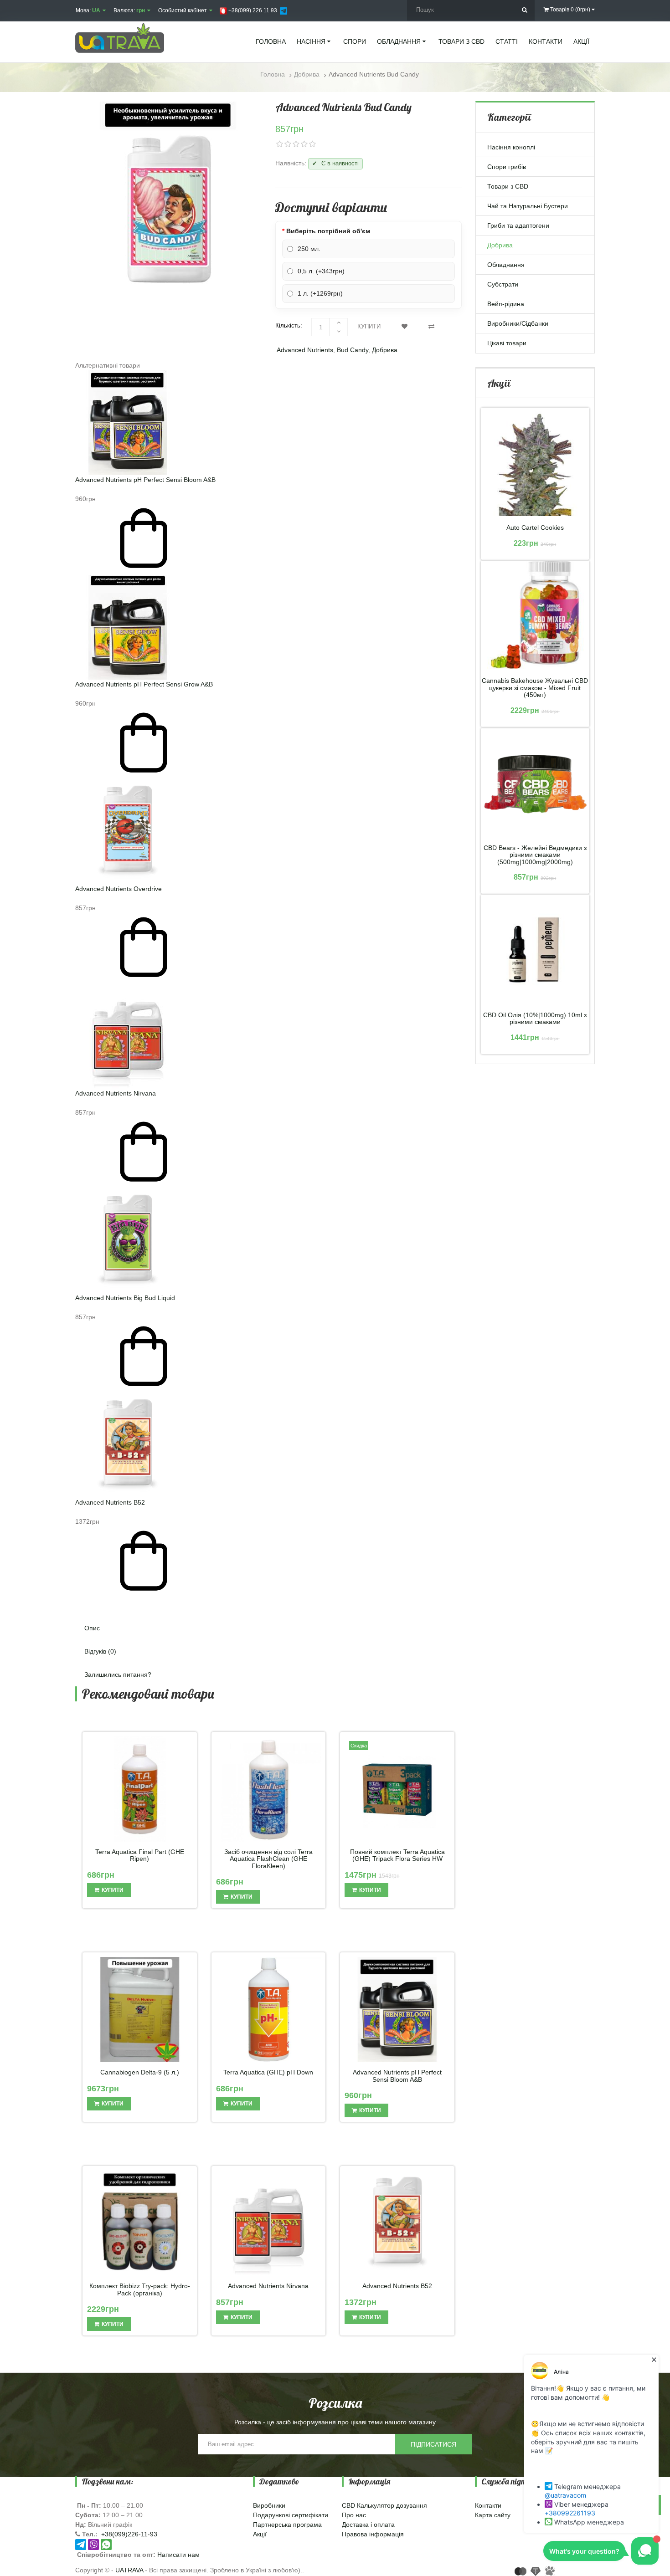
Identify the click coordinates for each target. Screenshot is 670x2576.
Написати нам (178, 2555)
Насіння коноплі (511, 147)
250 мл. (309, 249)
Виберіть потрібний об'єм (328, 231)
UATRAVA (129, 2570)
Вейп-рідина (506, 304)
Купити (369, 326)
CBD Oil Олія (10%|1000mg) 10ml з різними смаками (535, 1019)
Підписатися (433, 2444)
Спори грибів (507, 167)
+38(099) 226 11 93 (252, 10)
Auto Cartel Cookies (535, 528)
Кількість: (289, 325)
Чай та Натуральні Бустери (528, 206)
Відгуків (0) (100, 1651)
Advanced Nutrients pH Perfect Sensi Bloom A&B (145, 480)
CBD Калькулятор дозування (384, 2505)
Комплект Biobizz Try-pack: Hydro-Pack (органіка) (140, 2289)
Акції (260, 2534)
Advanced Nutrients (305, 350)
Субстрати (503, 284)
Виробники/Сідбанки (518, 323)
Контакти (488, 2505)
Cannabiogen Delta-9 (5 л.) (140, 2072)
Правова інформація (373, 2534)
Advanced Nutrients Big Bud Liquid (125, 1298)
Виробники (269, 2505)
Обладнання (506, 265)
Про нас (354, 2515)
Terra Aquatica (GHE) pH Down (268, 2072)
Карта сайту (493, 2515)
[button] (268, 1602)
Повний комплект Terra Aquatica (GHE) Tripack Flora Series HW (397, 1855)
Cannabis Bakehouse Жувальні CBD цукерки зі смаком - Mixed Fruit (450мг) (535, 688)
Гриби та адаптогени (518, 225)
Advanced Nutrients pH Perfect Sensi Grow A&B (144, 684)
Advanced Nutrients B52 (110, 1502)
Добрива (385, 350)
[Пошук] (524, 10)
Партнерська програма (287, 2525)
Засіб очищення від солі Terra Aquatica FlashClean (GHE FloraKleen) (268, 1859)
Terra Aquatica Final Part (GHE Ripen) (140, 1855)
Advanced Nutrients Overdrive (119, 889)
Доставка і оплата (368, 2525)
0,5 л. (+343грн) (321, 271)
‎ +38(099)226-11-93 (128, 2534)
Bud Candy (353, 350)
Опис (92, 1628)
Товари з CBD (508, 186)
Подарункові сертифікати (291, 2515)
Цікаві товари (507, 343)
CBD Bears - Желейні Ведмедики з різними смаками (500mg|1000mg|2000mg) (535, 855)
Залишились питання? (118, 1675)
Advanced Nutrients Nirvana (116, 1093)
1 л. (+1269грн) (320, 293)
